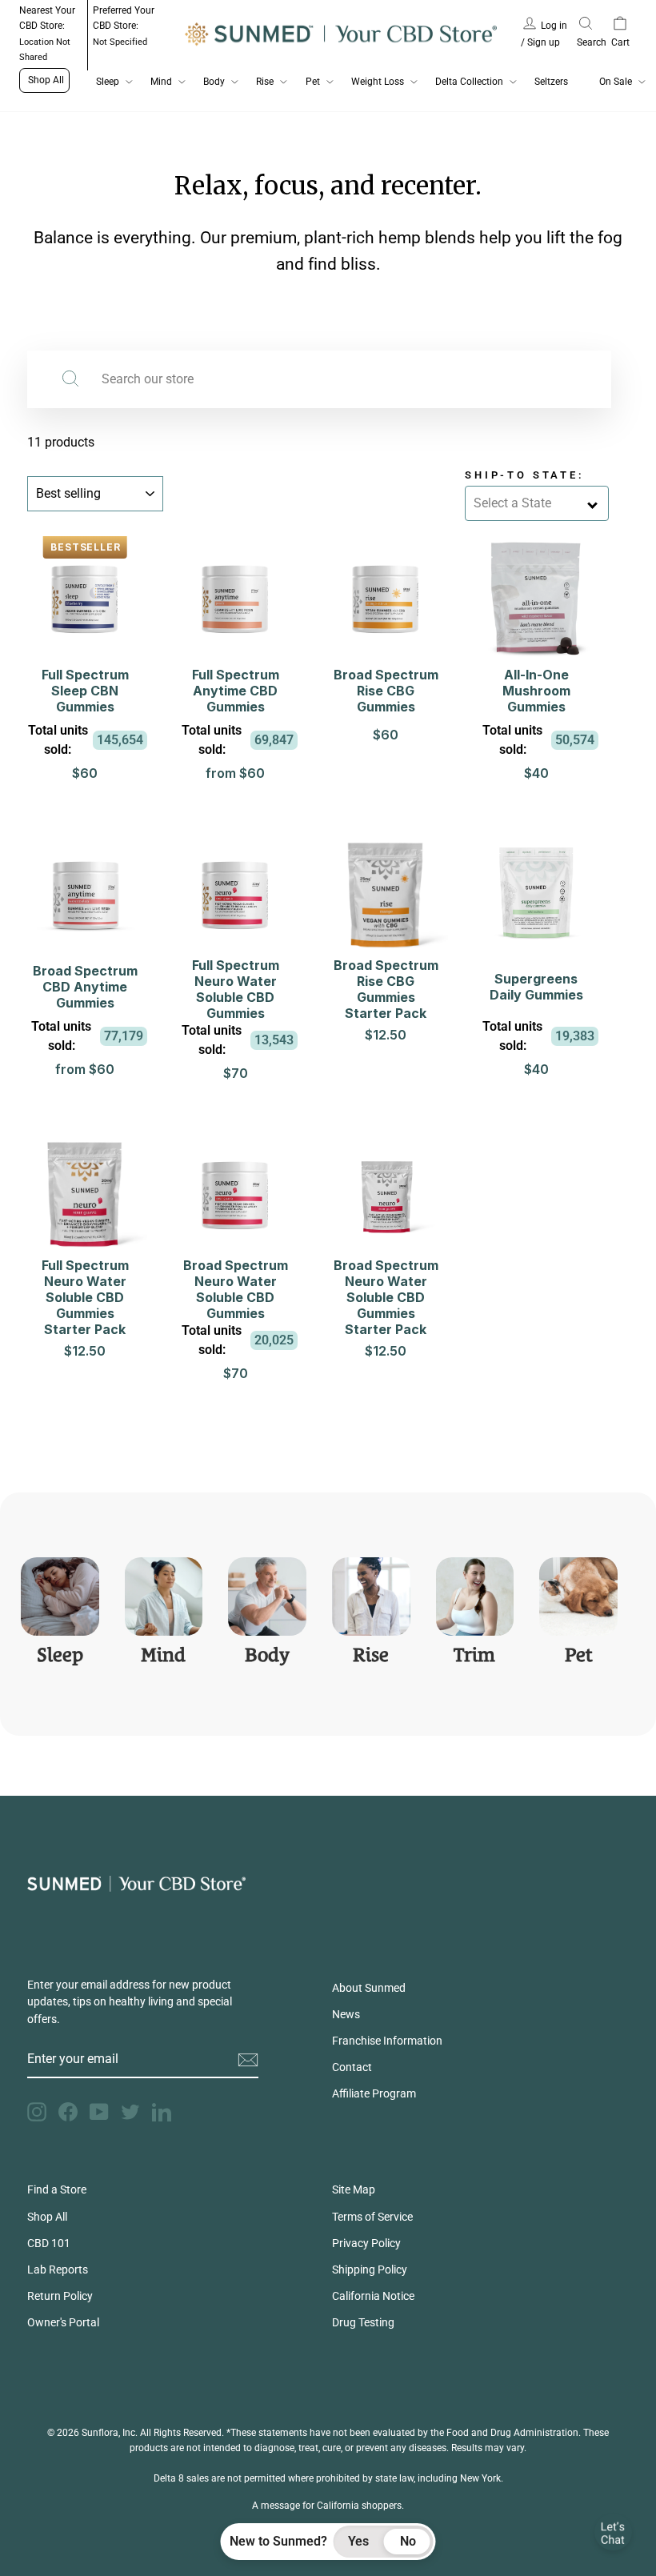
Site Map (354, 2189)
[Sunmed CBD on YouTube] (99, 2112)
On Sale (616, 82)
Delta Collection (469, 82)
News (346, 2014)
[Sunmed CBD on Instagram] (37, 2112)
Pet (313, 82)
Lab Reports (58, 2270)
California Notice (373, 2296)
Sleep (108, 82)
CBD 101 (49, 2243)
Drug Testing (363, 2322)
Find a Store (57, 2189)
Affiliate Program (374, 2093)
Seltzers (551, 82)
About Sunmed (369, 1988)
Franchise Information (387, 2041)
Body (214, 82)
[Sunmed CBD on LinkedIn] (162, 2112)
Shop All (46, 80)
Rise (265, 82)
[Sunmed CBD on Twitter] (130, 2112)
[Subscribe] (248, 2060)
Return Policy (60, 2296)
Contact (352, 2067)
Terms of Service (372, 2217)
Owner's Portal (63, 2322)
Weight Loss (378, 82)
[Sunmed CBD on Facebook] (68, 2112)
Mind (161, 82)
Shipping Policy (370, 2270)
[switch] (384, 2542)
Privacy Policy (366, 2243)
